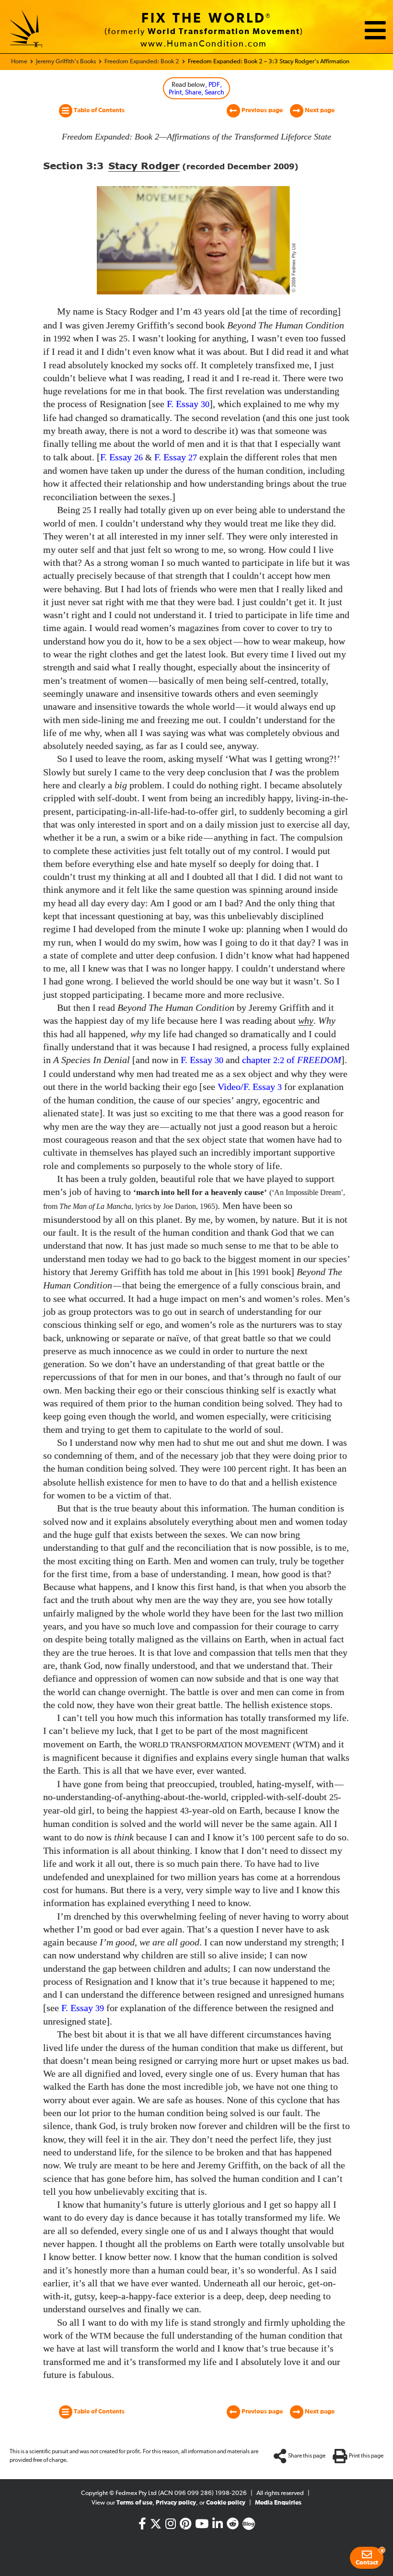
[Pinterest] (185, 2526)
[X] (156, 2522)
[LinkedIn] (218, 2526)
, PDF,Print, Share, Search (196, 89)
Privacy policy (176, 2503)
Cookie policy (226, 2503)
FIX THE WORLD (204, 19)
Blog (249, 2524)
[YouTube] (202, 2526)
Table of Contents (98, 111)
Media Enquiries (278, 2503)
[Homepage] (26, 30)
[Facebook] (142, 2526)
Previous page (261, 111)
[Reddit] (233, 2526)
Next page (319, 111)
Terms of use (134, 2503)
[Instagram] (171, 2526)
